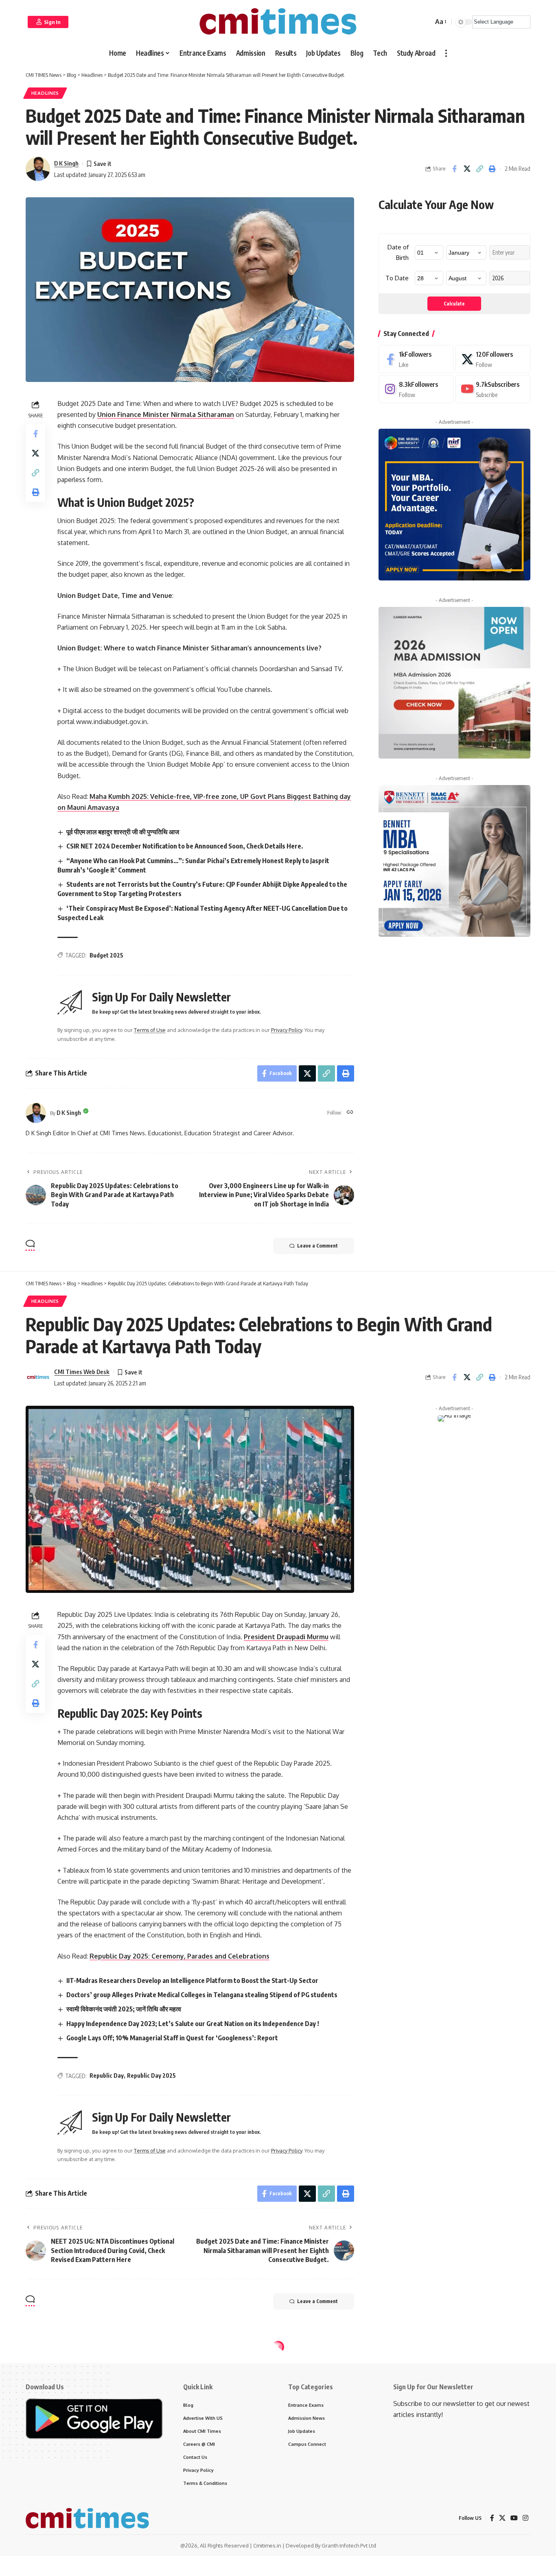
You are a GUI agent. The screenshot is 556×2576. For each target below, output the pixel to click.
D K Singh (66, 163)
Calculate (454, 304)
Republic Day (107, 2075)
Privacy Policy (287, 1030)
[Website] (350, 1113)
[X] (493, 359)
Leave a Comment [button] (317, 1246)
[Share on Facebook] (454, 169)
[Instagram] (416, 389)
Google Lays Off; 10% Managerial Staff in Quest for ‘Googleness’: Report (172, 2038)
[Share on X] (467, 169)
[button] (48, 22)
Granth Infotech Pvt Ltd (349, 2545)
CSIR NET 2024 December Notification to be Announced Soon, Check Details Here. (185, 846)
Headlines (45, 93)
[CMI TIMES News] (278, 22)
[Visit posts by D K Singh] (36, 1113)
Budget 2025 (106, 955)
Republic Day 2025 (151, 2075)
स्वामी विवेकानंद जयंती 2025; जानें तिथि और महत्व (124, 2009)
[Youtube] (493, 389)
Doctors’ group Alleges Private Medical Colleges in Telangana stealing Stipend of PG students (202, 1995)
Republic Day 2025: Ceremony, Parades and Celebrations (179, 1956)
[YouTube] (514, 2518)
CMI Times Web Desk (82, 1372)
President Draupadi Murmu (286, 1637)
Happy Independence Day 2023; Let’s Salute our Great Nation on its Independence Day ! (193, 2024)
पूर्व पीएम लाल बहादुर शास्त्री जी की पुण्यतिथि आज (123, 832)
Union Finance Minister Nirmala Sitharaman (166, 414)
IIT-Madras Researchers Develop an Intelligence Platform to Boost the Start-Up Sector (192, 1981)
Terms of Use (150, 1030)
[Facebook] (416, 359)
